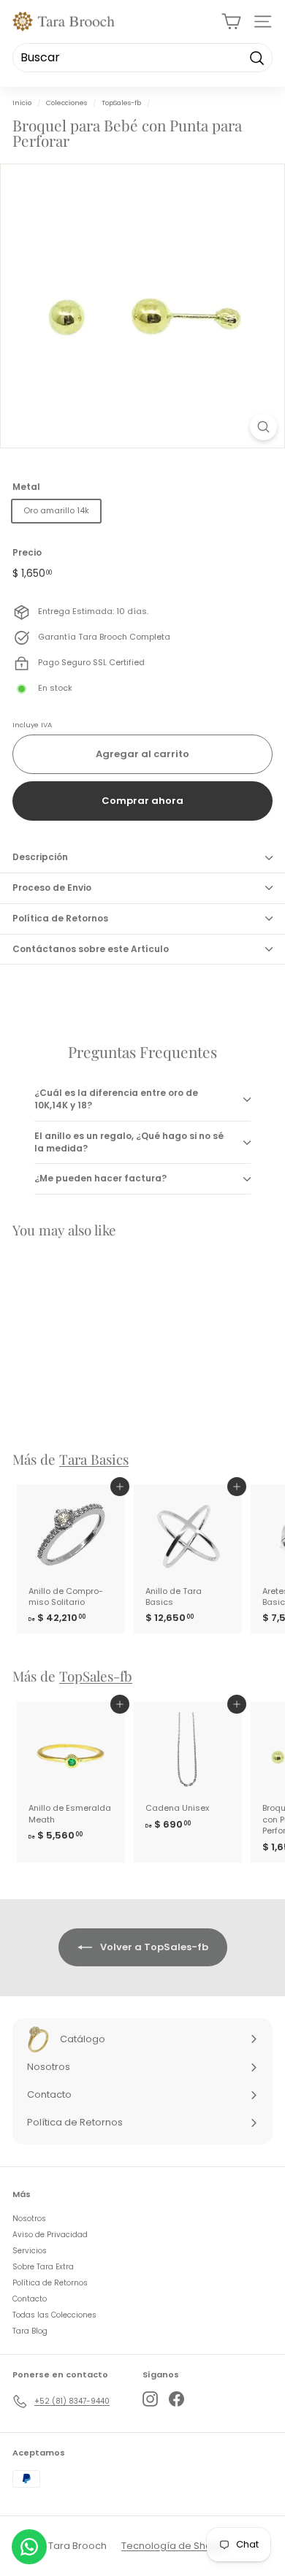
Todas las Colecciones (54, 2315)
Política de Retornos (60, 918)
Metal (26, 487)
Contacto (30, 2299)
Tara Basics (94, 1459)
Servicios (30, 2251)
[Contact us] (29, 2547)
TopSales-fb (121, 103)
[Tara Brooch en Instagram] (150, 2399)
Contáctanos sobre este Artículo (91, 949)
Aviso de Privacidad (50, 2235)
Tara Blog (30, 2331)
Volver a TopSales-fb (153, 1946)
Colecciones (66, 103)
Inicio (22, 103)
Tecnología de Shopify (175, 2546)
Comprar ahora (142, 801)
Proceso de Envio (52, 888)
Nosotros (29, 2219)
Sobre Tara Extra (43, 2267)
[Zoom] (263, 427)
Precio (27, 553)
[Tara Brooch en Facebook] (176, 2399)
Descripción (40, 857)
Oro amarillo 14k (56, 510)
